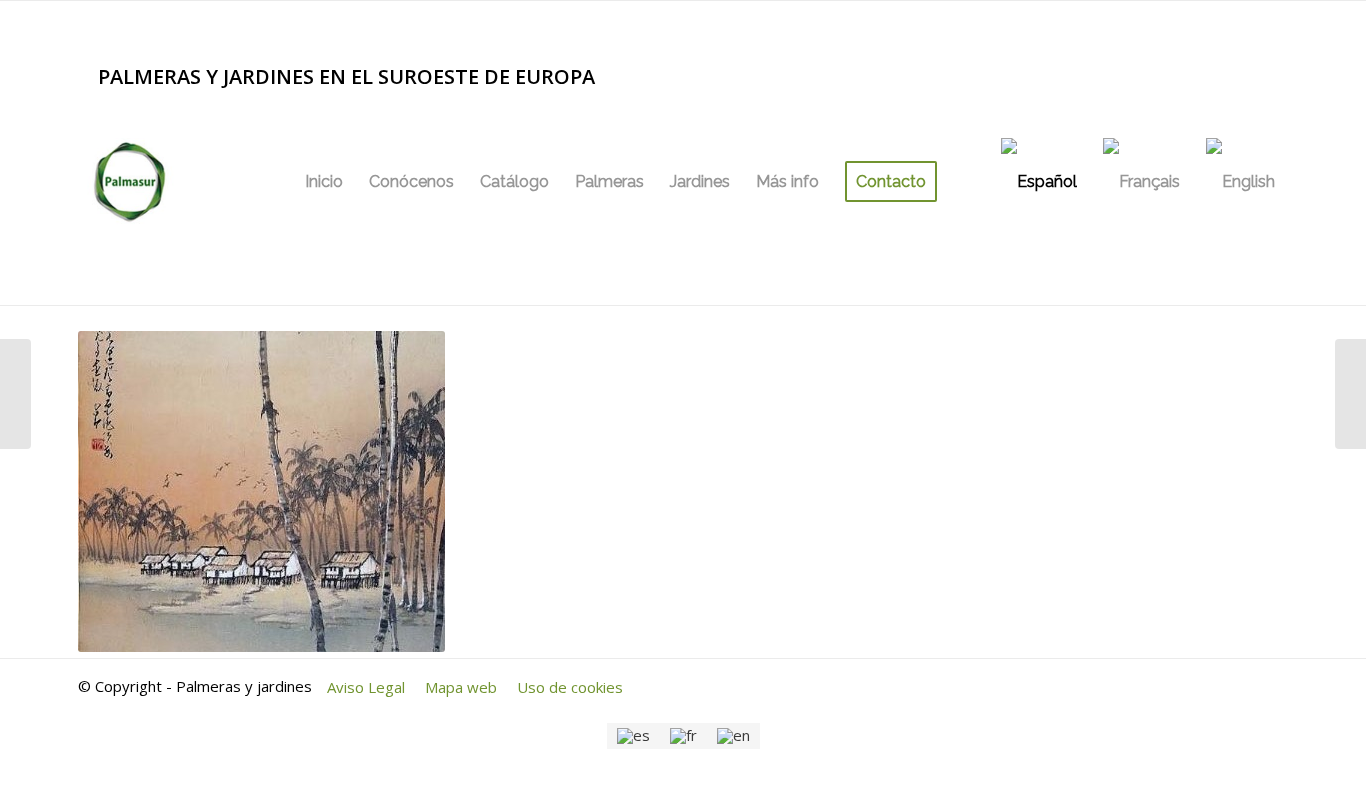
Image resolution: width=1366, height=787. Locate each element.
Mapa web (461, 687)
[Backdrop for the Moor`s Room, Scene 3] (1350, 394)
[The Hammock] (15, 394)
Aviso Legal (366, 687)
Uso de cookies (570, 687)
